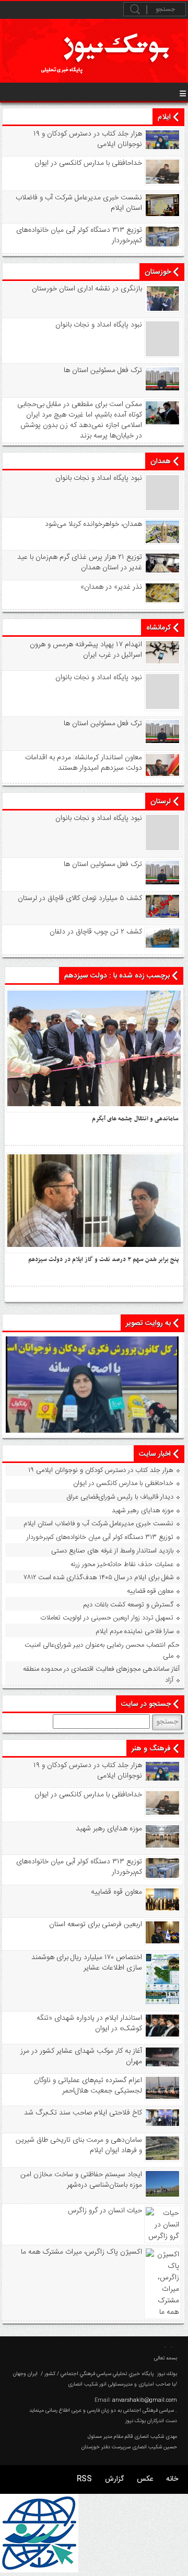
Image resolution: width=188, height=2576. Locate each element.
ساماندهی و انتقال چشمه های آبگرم (135, 1119)
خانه (172, 2479)
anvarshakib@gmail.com (145, 2400)
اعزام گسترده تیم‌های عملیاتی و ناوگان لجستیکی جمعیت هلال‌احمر (88, 2086)
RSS (84, 2479)
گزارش (114, 2479)
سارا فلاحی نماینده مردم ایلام (134, 1632)
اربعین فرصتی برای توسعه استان (96, 1925)
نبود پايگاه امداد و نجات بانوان (99, 325)
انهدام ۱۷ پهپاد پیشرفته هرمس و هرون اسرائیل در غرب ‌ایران (86, 650)
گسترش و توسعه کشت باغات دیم (128, 1605)
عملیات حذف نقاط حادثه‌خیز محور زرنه (122, 1565)
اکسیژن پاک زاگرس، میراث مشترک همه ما (81, 2252)
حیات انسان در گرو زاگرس (105, 2211)
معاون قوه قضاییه (150, 1591)
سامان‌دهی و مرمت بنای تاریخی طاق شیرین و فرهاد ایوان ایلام (79, 2145)
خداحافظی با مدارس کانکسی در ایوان (88, 163)
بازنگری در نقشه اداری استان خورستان (87, 289)
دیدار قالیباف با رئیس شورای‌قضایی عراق (120, 1497)
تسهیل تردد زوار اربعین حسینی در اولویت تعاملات (107, 1618)
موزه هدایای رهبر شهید (143, 1511)
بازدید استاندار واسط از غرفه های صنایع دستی (112, 1551)
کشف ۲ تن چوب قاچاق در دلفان (96, 932)
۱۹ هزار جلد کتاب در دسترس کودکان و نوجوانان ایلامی (88, 139)
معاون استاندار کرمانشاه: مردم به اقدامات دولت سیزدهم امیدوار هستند (84, 763)
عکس (145, 2479)
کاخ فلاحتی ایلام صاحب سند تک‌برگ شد (83, 2113)
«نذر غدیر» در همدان (111, 587)
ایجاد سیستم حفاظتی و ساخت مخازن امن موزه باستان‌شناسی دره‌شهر (81, 2180)
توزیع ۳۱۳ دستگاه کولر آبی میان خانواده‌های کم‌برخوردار (79, 235)
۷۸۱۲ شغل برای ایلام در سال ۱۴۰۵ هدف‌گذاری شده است (99, 1578)
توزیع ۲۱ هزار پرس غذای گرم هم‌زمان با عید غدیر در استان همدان (80, 563)
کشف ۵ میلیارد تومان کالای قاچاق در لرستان (80, 898)
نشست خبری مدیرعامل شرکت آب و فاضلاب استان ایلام (79, 203)
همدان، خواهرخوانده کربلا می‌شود (93, 524)
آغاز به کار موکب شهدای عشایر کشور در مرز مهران (81, 2056)
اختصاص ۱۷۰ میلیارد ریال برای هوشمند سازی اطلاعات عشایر (87, 1963)
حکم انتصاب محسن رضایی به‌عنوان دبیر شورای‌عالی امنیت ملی (102, 1651)
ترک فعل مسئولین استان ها (103, 370)
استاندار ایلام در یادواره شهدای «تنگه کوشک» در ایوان (89, 2023)
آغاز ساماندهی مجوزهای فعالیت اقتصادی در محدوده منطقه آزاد (101, 1675)
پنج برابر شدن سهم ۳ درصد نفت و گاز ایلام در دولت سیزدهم (103, 1259)
